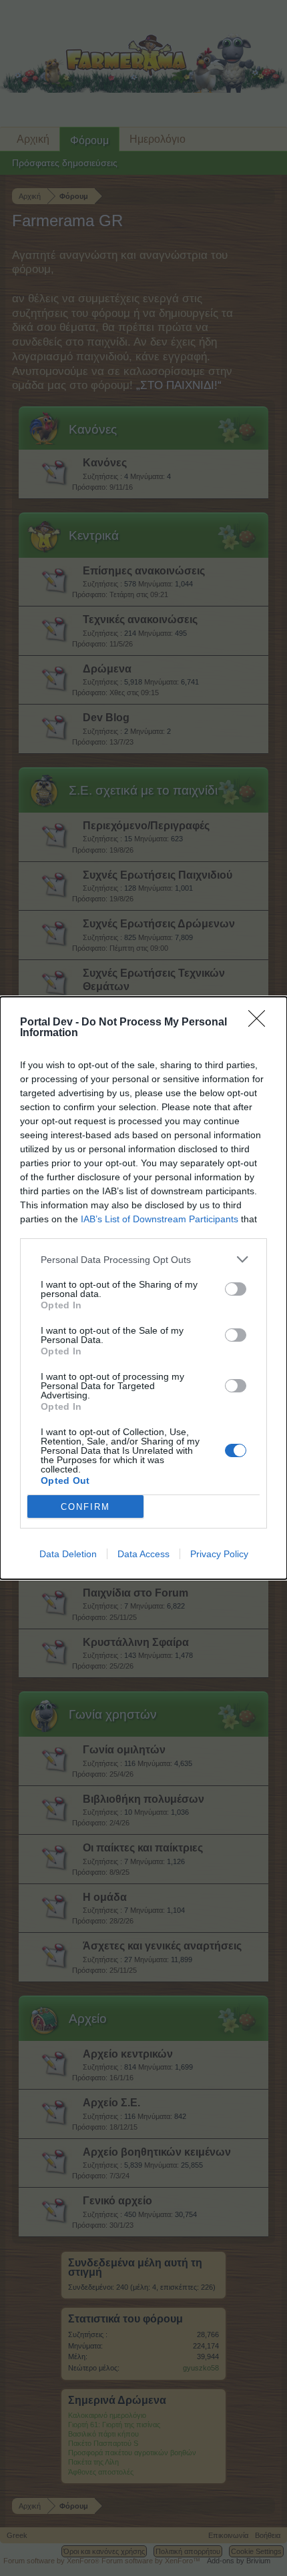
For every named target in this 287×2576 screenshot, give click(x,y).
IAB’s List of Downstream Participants (160, 1219)
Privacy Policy (219, 1554)
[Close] (261, 1023)
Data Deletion (68, 1554)
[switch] (236, 1289)
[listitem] (143, 1259)
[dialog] (143, 1288)
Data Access (143, 1554)
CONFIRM (85, 1507)
